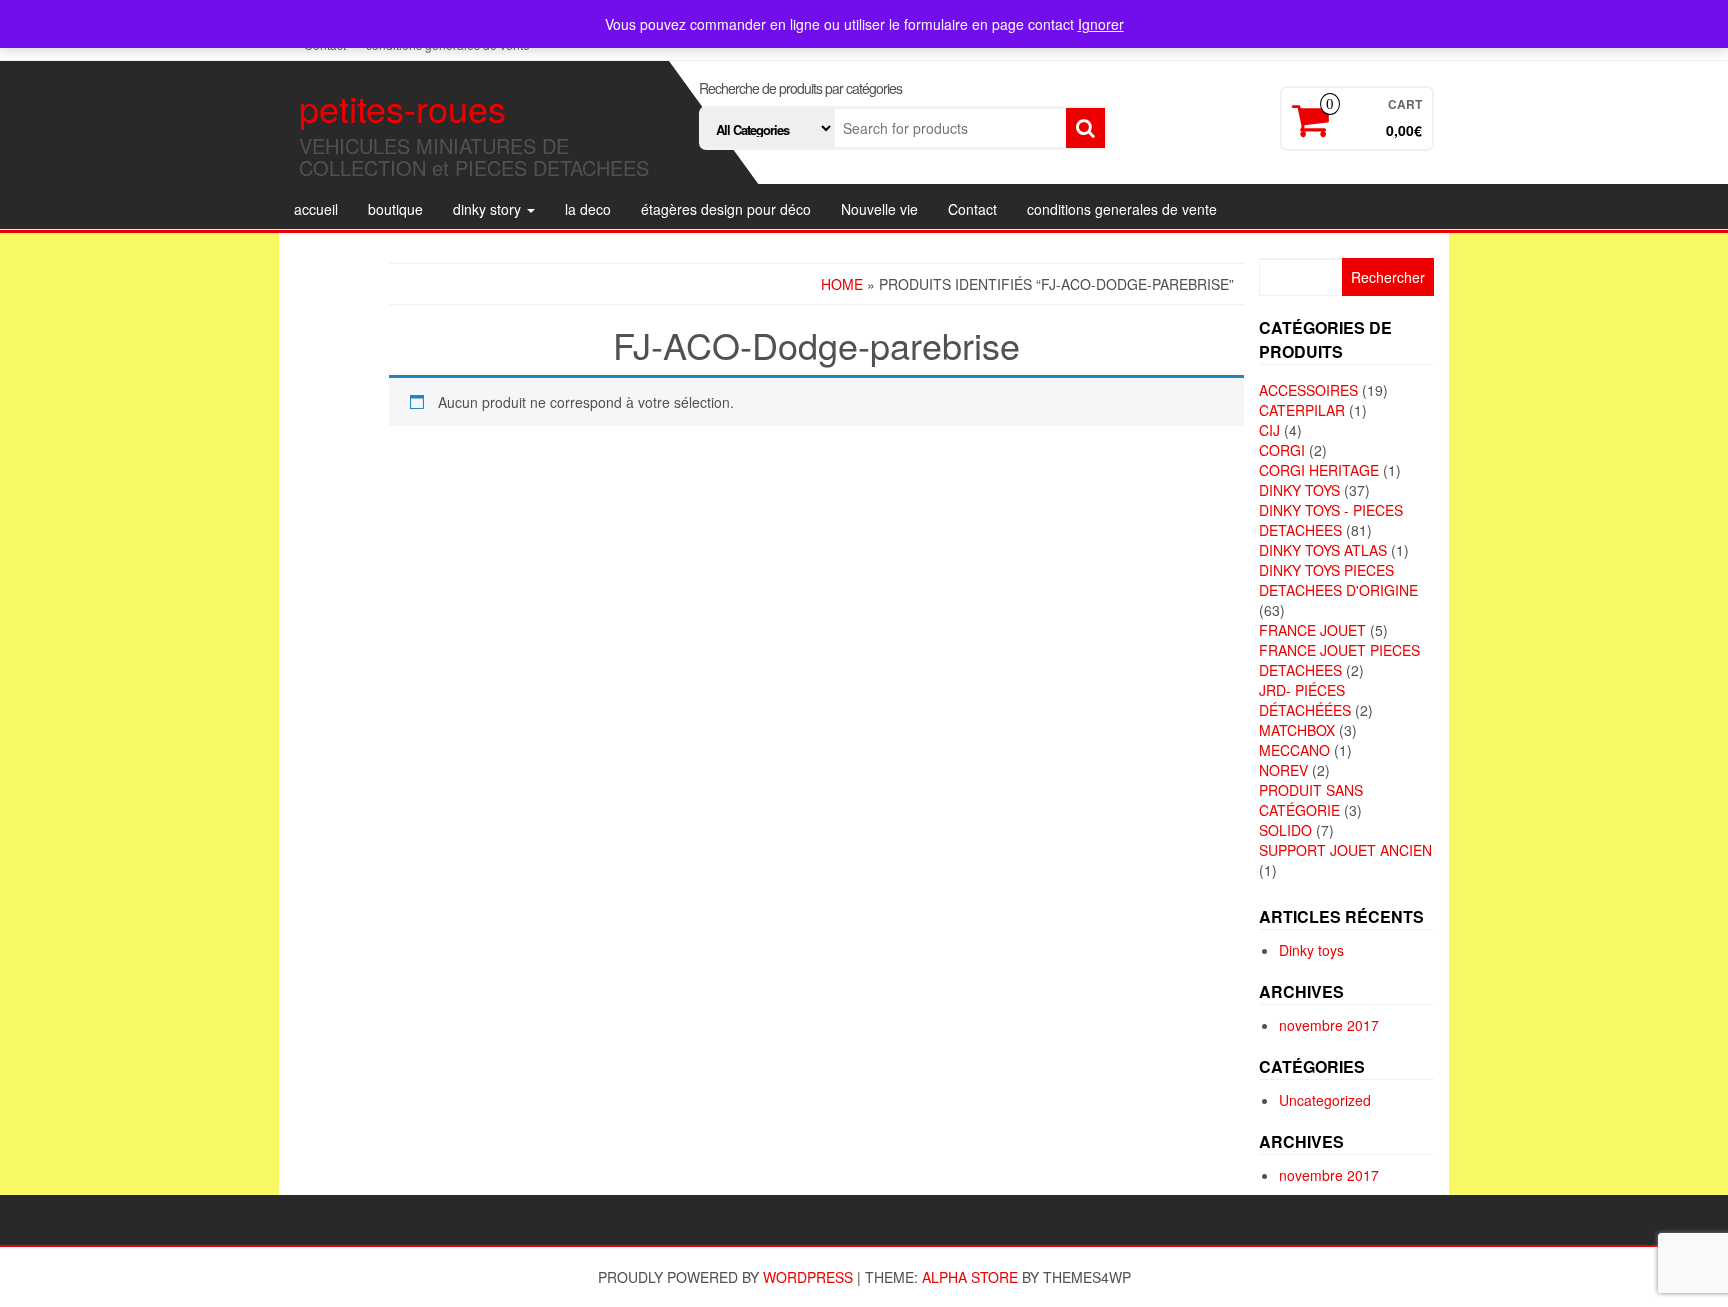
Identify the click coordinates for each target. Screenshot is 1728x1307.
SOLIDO (1285, 830)
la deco (588, 209)
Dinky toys (1311, 950)
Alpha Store (970, 1277)
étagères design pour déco (726, 209)
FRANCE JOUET (1312, 630)
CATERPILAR (1302, 410)
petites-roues (402, 107)
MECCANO (1294, 750)
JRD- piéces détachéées (1305, 700)
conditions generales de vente (1122, 209)
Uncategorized (1325, 1100)
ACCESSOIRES (1308, 390)
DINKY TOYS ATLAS (1323, 550)
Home (842, 284)
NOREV (1283, 770)
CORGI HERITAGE (1319, 470)
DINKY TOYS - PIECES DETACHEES (1331, 520)
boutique (395, 209)
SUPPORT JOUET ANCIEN (1345, 850)
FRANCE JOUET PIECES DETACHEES (1339, 660)
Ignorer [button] (1101, 24)
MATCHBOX (1297, 730)
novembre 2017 (1329, 1025)
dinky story (489, 209)
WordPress (808, 1277)
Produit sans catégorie (1311, 800)
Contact (972, 209)
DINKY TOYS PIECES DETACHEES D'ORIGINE (1338, 580)
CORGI (1282, 450)
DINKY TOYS (1299, 490)
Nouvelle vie (879, 209)
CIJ (1269, 430)
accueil (316, 209)
